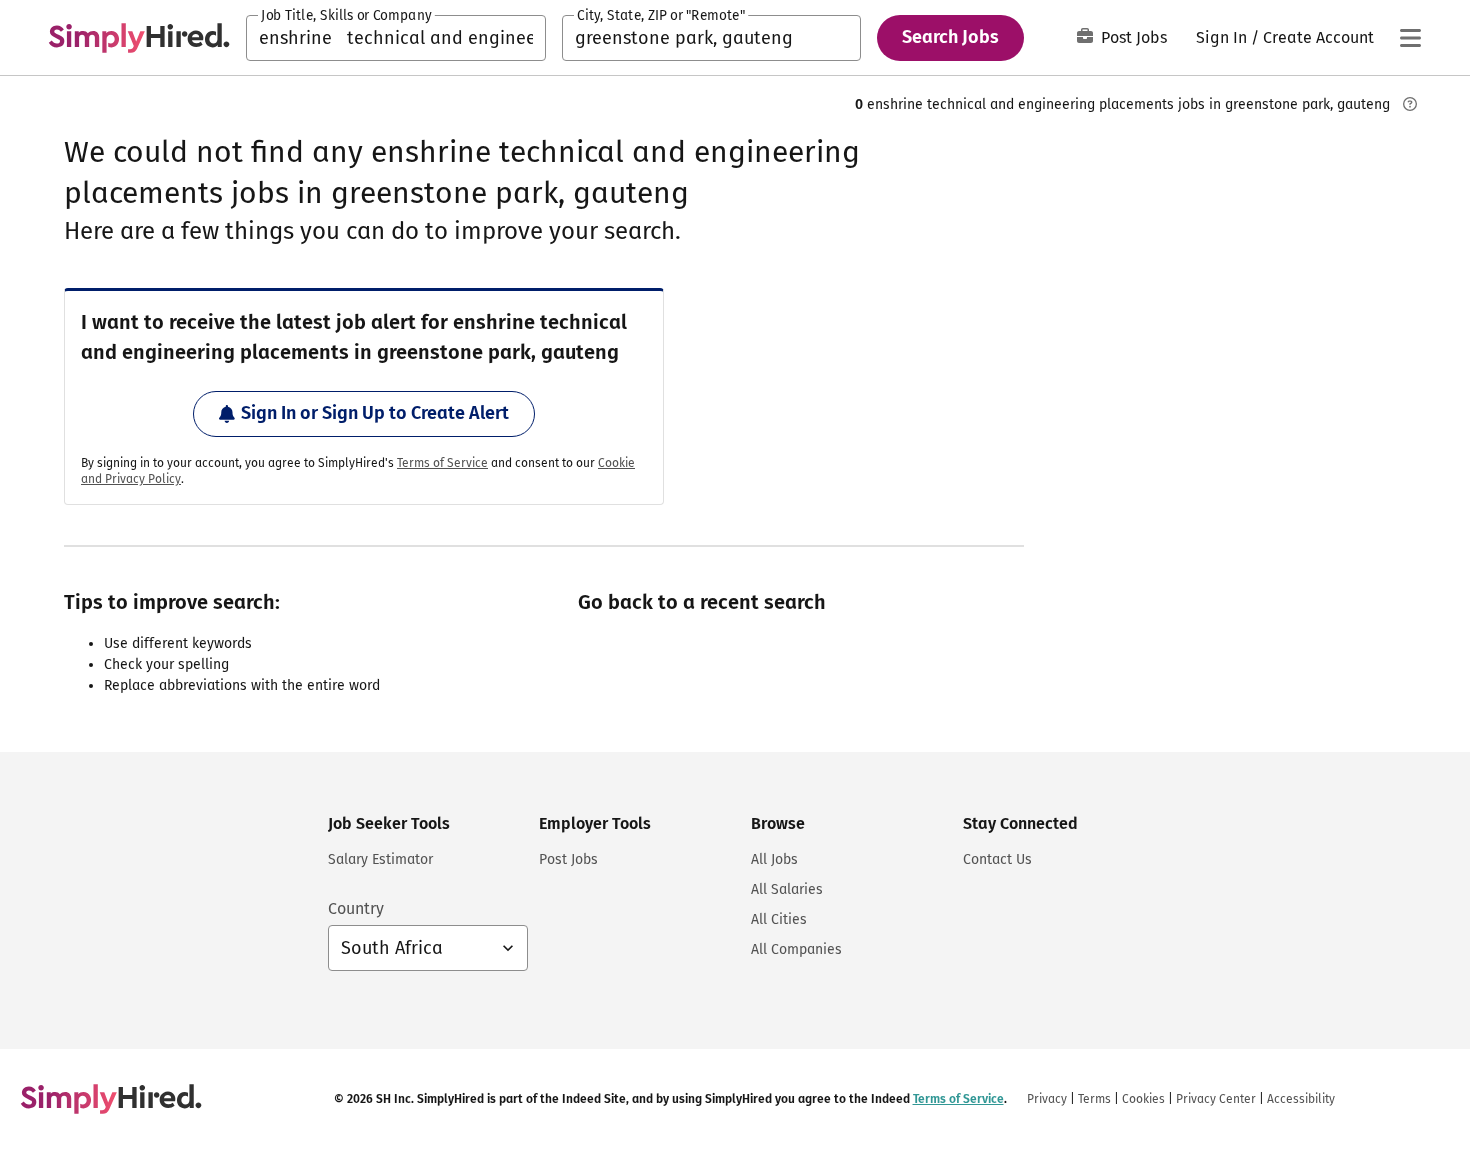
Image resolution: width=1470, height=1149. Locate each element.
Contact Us (997, 859)
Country (356, 908)
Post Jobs (1134, 37)
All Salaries (787, 889)
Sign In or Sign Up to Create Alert (375, 413)
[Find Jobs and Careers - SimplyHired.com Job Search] (139, 38)
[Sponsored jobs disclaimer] (1410, 104)
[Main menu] (1410, 38)
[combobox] (396, 38)
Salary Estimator (380, 859)
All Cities (779, 919)
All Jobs (774, 859)
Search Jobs (950, 37)
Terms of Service (442, 463)
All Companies (796, 949)
